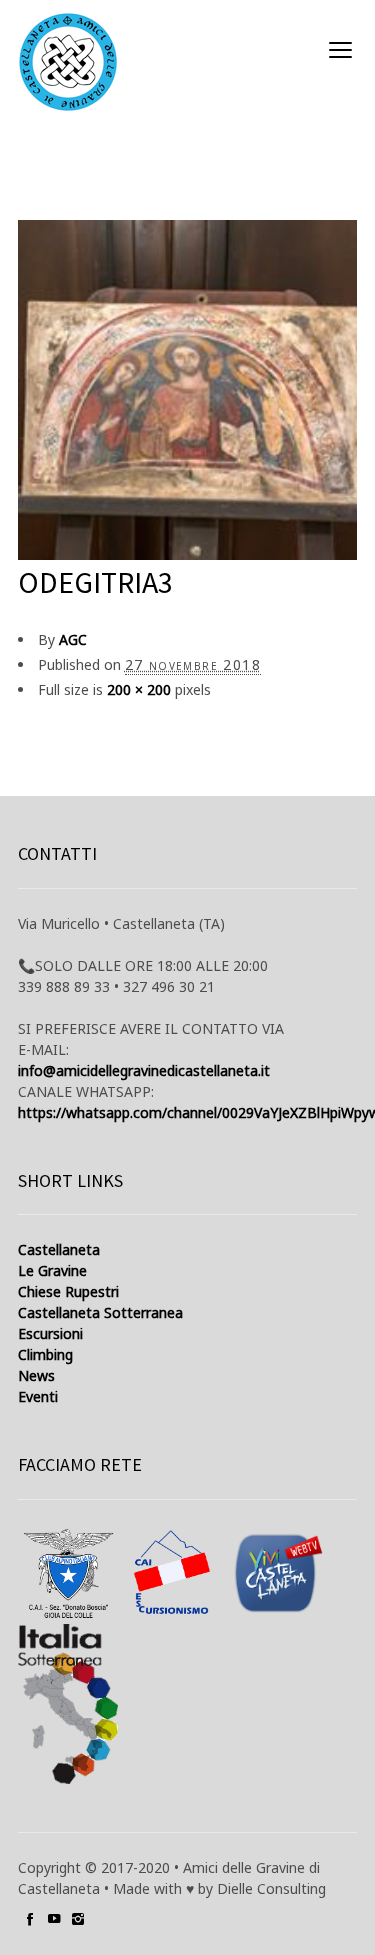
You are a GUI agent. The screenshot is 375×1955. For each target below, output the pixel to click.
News (36, 1375)
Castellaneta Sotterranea (100, 1312)
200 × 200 (139, 689)
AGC (73, 639)
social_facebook (30, 1919)
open (341, 50)
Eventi (38, 1396)
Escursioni (50, 1333)
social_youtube (54, 1919)
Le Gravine (52, 1270)
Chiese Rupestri (68, 1291)
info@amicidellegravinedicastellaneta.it (144, 1070)
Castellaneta (59, 1249)
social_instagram (78, 1919)
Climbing (45, 1354)
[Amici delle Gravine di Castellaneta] (68, 62)
